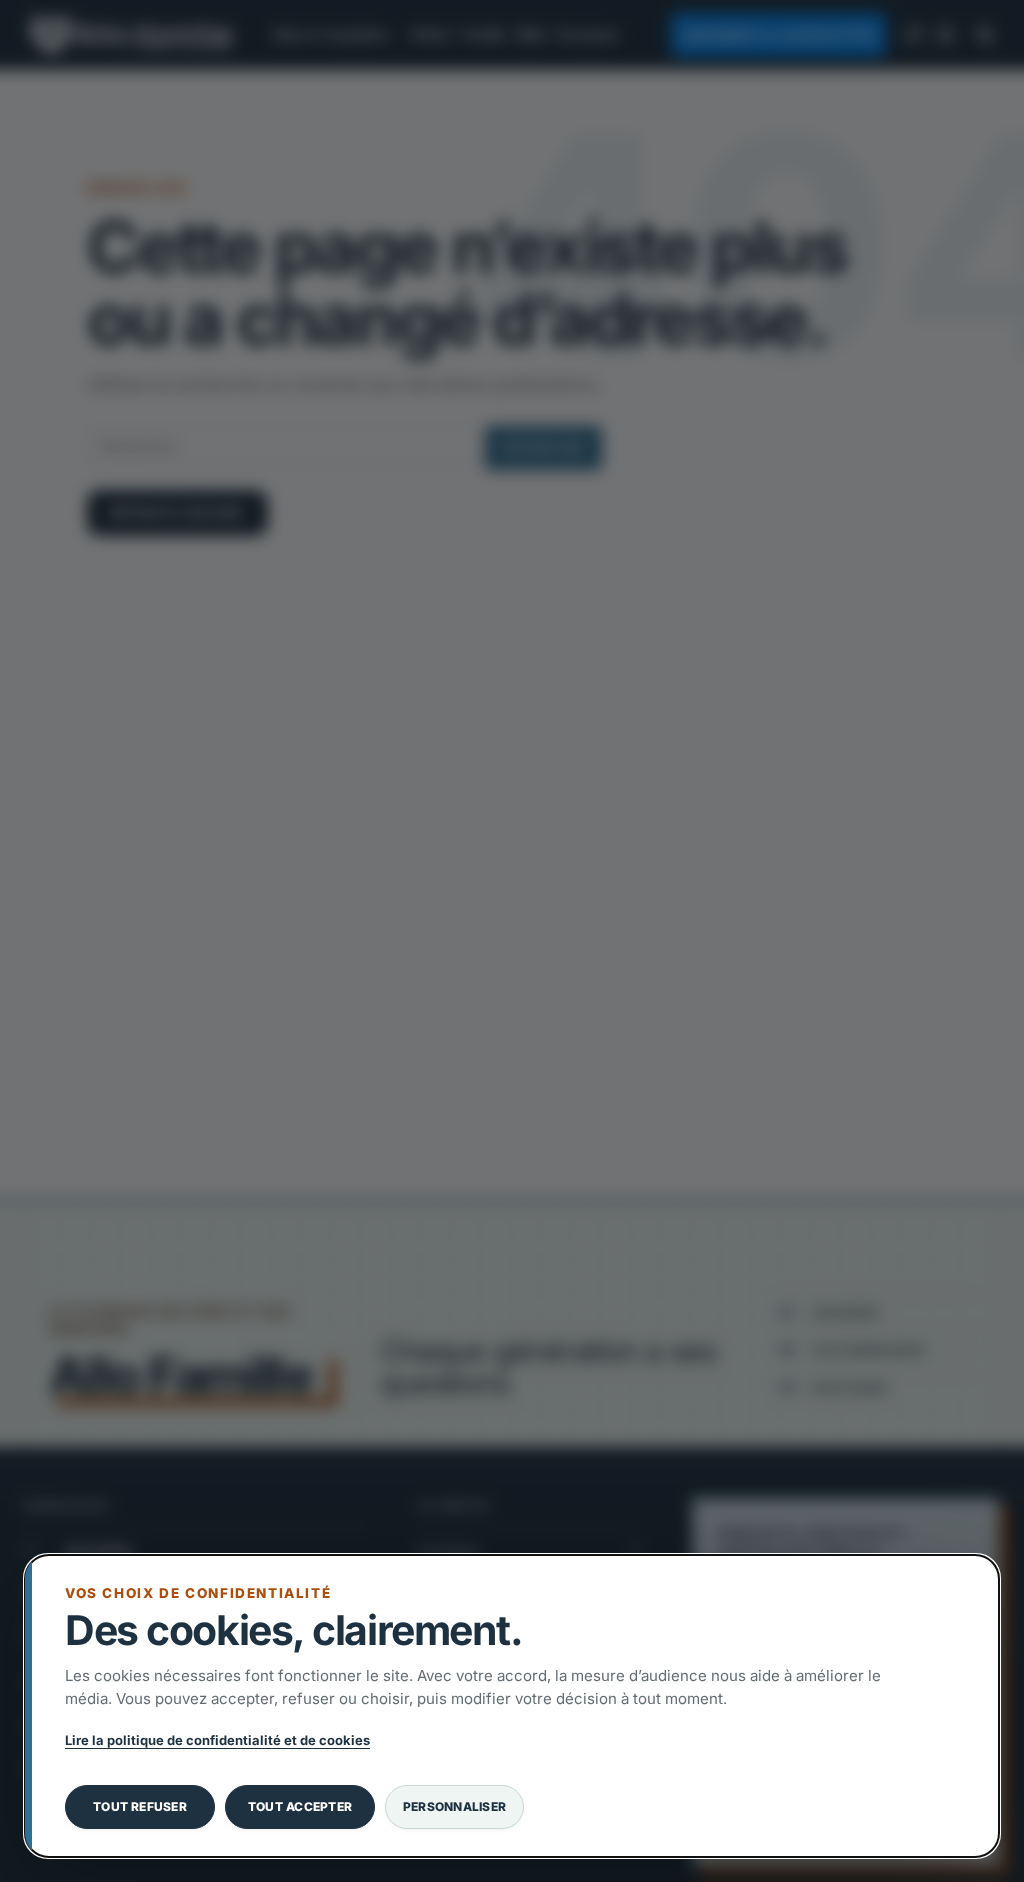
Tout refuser (140, 1806)
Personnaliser (454, 1806)
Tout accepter (300, 1806)
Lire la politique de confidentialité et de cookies (217, 1740)
